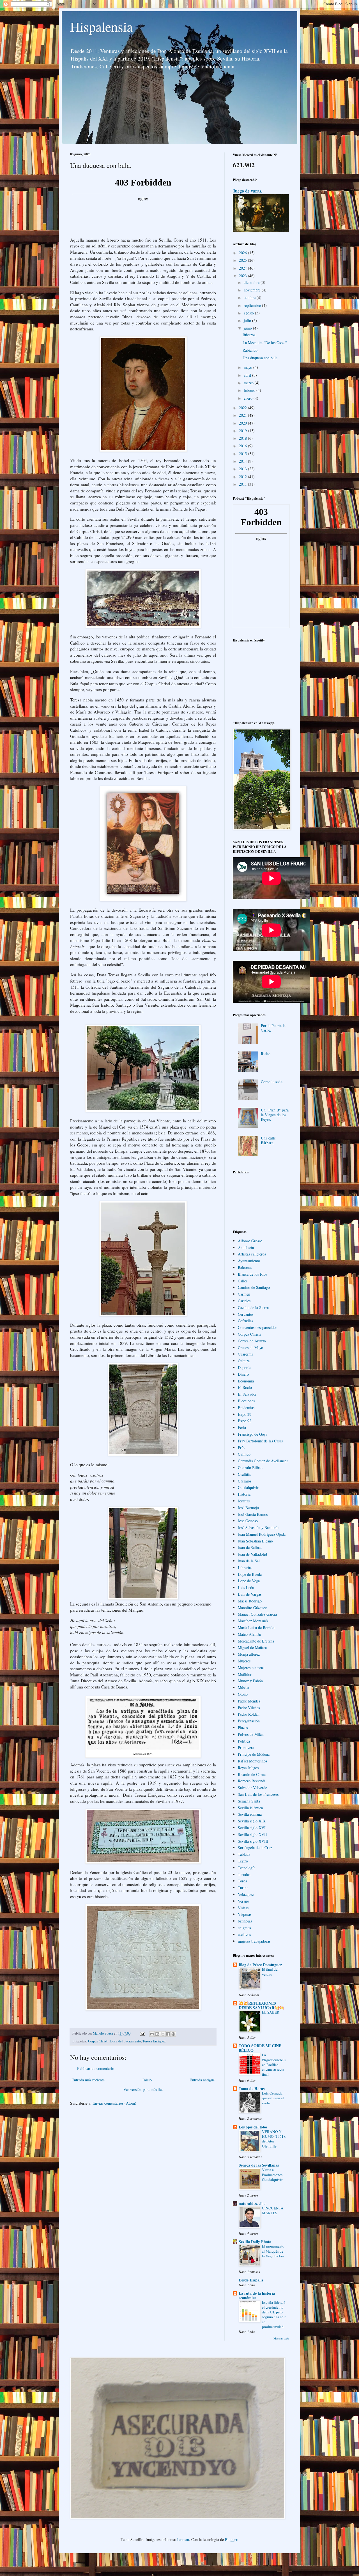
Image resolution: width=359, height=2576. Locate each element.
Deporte (244, 1367)
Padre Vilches (249, 1708)
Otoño (243, 1694)
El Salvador (247, 1394)
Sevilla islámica (250, 1808)
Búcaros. (249, 335)
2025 (243, 260)
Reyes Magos (248, 1768)
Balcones (245, 1267)
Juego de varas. (248, 191)
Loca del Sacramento (126, 2041)
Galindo (244, 1454)
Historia (244, 1494)
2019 (243, 431)
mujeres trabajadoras (254, 1941)
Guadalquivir (248, 1487)
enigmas (244, 1928)
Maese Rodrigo (250, 1601)
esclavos (244, 1934)
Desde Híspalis (251, 2280)
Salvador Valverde (252, 1788)
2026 (243, 253)
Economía (246, 1381)
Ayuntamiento (249, 1261)
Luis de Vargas (250, 1594)
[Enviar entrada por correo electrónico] (142, 2033)
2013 (243, 469)
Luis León (246, 1587)
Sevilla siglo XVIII (253, 1841)
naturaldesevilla (252, 2203)
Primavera (246, 1747)
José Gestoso (248, 1521)
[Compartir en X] (163, 2034)
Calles (243, 1281)
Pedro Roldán (249, 1714)
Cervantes (246, 1314)
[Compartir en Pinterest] (173, 2034)
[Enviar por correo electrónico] (152, 2034)
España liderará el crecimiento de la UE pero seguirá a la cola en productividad (274, 2314)
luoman (183, 2539)
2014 (243, 461)
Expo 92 (245, 1421)
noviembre (253, 290)
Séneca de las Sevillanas (259, 2165)
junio (248, 328)
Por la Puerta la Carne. (273, 1028)
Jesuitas (244, 1501)
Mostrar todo (281, 2338)
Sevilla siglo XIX (252, 1821)
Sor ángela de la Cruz (255, 1848)
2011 (243, 484)
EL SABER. (271, 2012)
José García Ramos (253, 1514)
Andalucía (246, 1248)
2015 (243, 454)
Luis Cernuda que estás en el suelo (273, 2098)
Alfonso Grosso (250, 1241)
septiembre (253, 305)
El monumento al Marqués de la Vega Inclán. (273, 2251)
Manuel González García (257, 1614)
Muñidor (245, 1674)
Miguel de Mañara (252, 1647)
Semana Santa (249, 1801)
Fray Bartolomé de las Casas (260, 1441)
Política (244, 1741)
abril (248, 375)
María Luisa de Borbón (256, 1628)
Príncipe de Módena (254, 1754)
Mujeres (244, 1661)
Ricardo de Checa (252, 1774)
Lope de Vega (249, 1581)
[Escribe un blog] (157, 2034)
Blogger (231, 2539)
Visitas (243, 1908)
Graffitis (244, 1474)
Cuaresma (246, 1354)
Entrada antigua (202, 2080)
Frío (241, 1448)
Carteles (244, 1301)
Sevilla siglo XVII (252, 1834)
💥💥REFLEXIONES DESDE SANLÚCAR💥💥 (261, 2005)
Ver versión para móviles (143, 2089)
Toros (242, 1881)
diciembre (252, 282)
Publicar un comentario (96, 2068)
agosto (249, 313)
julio (248, 320)
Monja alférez (249, 1654)
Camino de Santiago (254, 1287)
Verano (243, 1901)
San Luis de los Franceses (258, 1794)
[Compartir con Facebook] (168, 2034)
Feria (242, 1427)
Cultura (244, 1361)
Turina (243, 1888)
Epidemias (246, 1408)
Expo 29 (245, 1414)
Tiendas (244, 1874)
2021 (243, 415)
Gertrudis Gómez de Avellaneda (263, 1461)
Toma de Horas (252, 2089)
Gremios (245, 1481)
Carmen (244, 1294)
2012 (243, 477)
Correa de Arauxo (252, 1341)
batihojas (245, 1921)
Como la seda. (272, 1082)
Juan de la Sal (249, 1561)
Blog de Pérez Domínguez (260, 1965)
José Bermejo (248, 1508)
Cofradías (245, 1321)
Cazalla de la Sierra (253, 1307)
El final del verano (270, 1972)
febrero (250, 390)
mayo (248, 367)
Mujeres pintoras (251, 1668)
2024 (243, 268)
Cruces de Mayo (250, 1348)
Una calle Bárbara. (268, 1140)
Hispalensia (101, 26)
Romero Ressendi (252, 1781)
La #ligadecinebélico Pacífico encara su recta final (274, 2064)
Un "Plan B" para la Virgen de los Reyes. (275, 1115)
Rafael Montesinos (252, 1761)
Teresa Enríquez (154, 2041)
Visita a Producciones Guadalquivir (272, 2175)
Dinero (243, 1374)
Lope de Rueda (250, 1574)
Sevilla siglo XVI (252, 1828)
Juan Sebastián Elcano (255, 1541)
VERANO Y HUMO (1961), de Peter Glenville (274, 2139)
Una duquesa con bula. (261, 358)
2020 (243, 423)
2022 (243, 408)
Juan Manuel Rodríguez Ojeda (262, 1534)
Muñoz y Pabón (250, 1681)
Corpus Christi (98, 2041)
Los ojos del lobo (253, 2127)
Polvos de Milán (251, 1734)
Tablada (244, 1854)
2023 (243, 276)
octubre (250, 297)
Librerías (245, 1568)
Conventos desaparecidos (257, 1327)
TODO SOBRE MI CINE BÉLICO (260, 2048)
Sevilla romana (250, 1814)
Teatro (243, 1861)
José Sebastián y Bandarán (259, 1527)
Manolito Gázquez (252, 1608)
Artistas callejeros (252, 1254)
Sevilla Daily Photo (255, 2242)
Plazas (243, 1728)
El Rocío (245, 1387)
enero (249, 398)
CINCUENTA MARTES (273, 2210)
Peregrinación (249, 1721)
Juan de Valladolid (252, 1554)
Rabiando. (251, 350)
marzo (249, 383)
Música (243, 1687)
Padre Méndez (249, 1701)
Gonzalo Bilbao (250, 1467)
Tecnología (247, 1868)
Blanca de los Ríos (252, 1274)
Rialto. (266, 1054)
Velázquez (246, 1894)
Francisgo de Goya (253, 1434)
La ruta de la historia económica (257, 2295)
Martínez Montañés (253, 1621)
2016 (243, 446)
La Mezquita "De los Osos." (265, 343)
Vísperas (245, 1914)
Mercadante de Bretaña (256, 1641)
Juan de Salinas (250, 1547)
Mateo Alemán (249, 1634)
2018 (243, 438)
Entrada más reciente (88, 2080)
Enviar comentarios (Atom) (114, 2103)
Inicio (147, 2080)
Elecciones (246, 1401)
